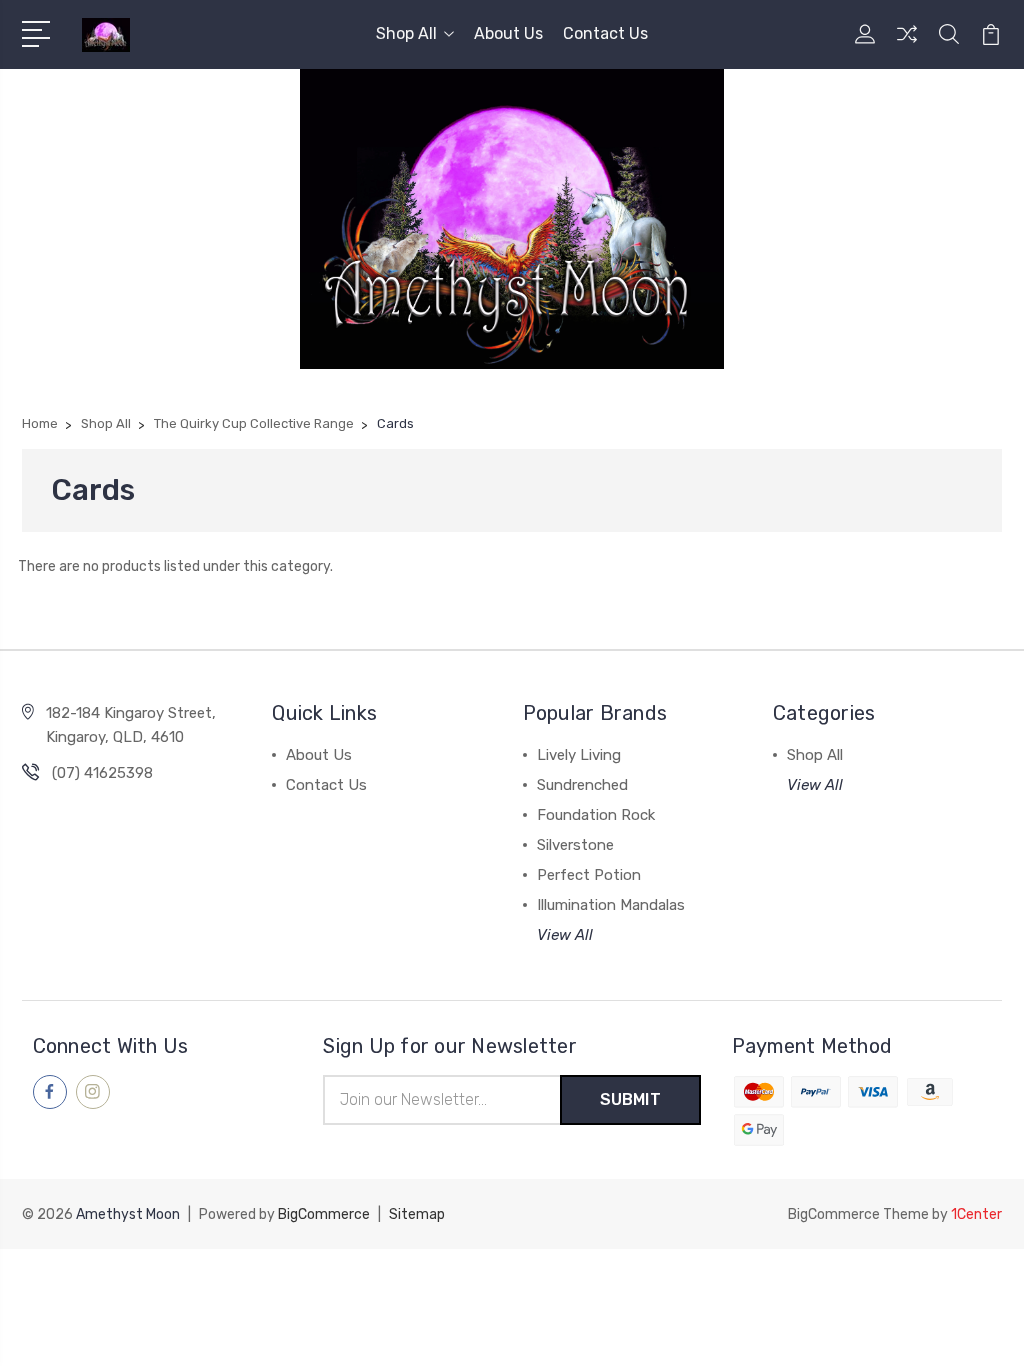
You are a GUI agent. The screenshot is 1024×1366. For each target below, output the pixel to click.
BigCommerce (324, 1214)
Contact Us (605, 33)
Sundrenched (582, 785)
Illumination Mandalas (611, 905)
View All (565, 935)
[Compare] (907, 46)
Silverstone (575, 845)
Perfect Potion (589, 875)
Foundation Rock (596, 815)
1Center (976, 1214)
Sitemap (417, 1214)
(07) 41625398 (102, 773)
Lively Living (579, 755)
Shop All (406, 33)
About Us (508, 33)
